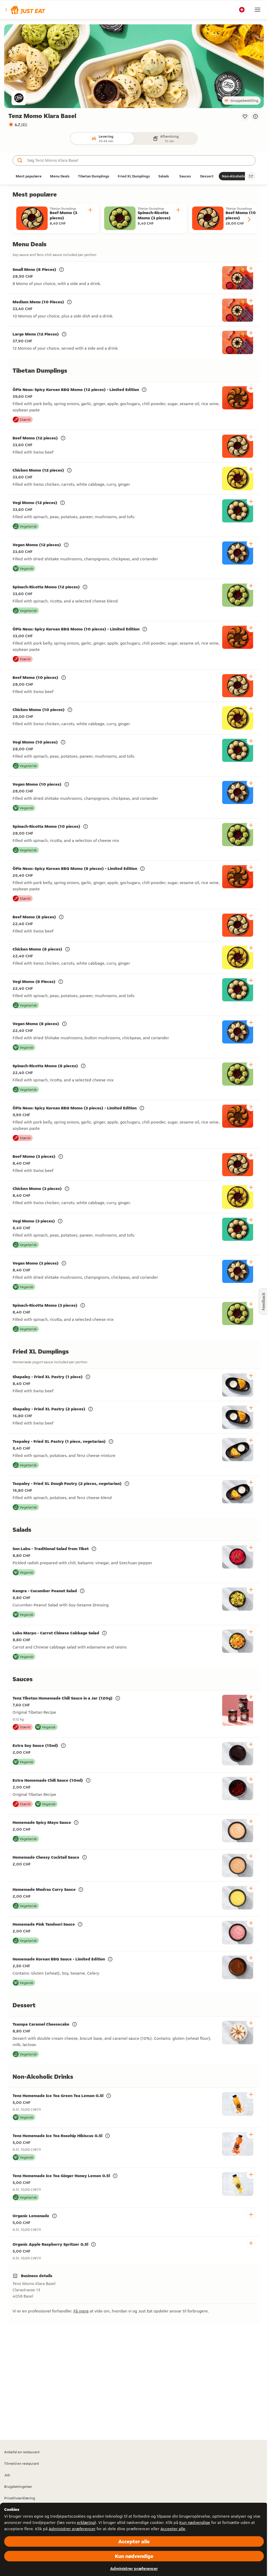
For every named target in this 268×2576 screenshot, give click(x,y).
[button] (25, 10)
